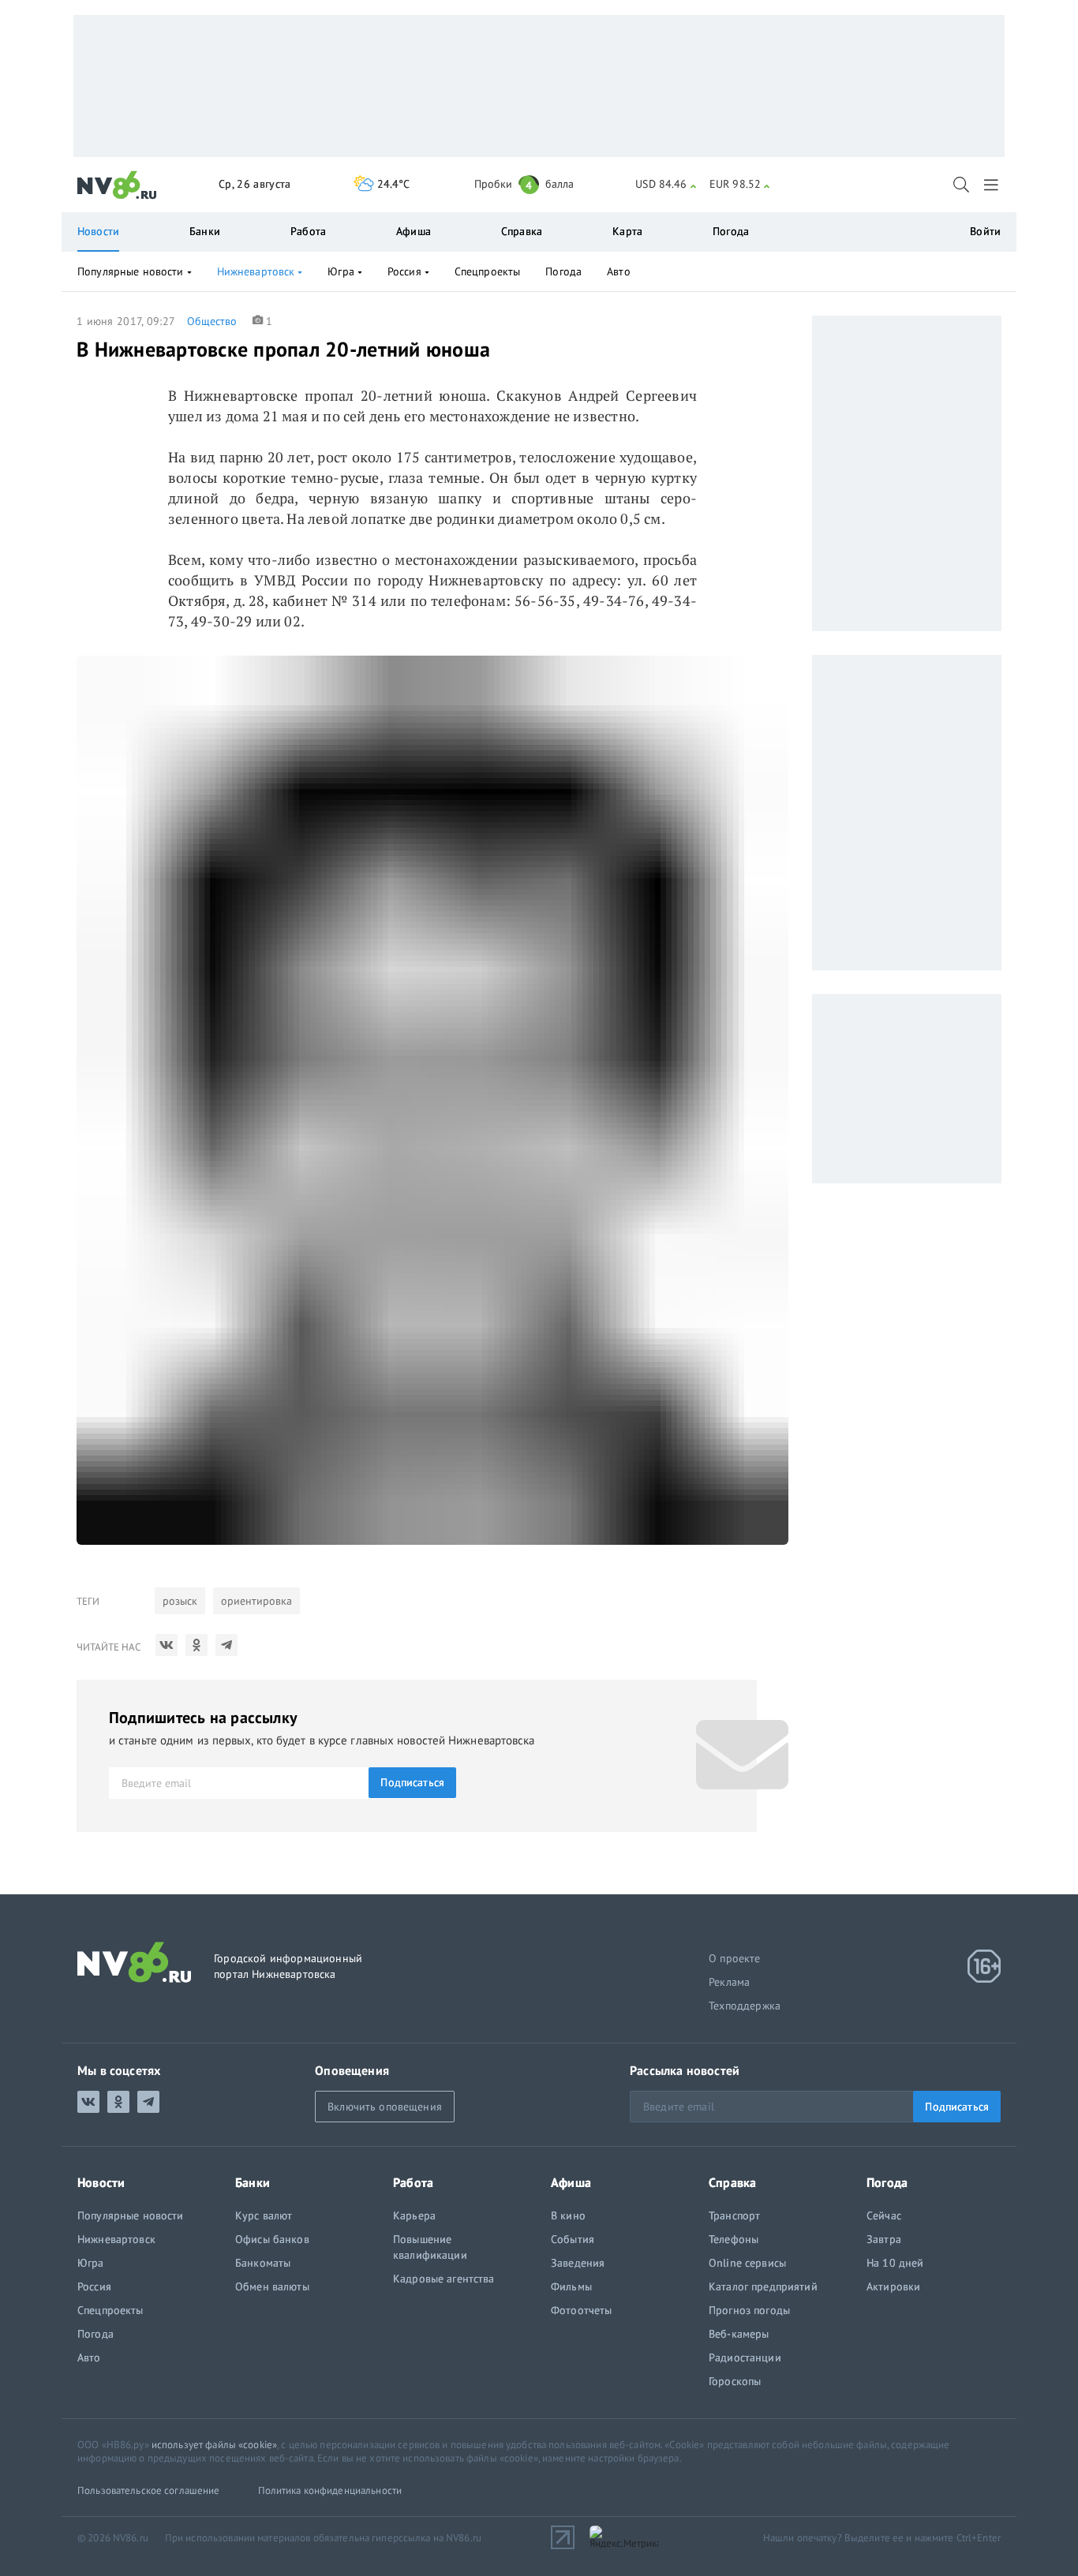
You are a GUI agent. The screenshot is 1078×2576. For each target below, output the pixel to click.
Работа (308, 231)
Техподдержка (745, 2006)
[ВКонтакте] (167, 1645)
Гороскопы (735, 2381)
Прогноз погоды (749, 2310)
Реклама (729, 1982)
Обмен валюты (272, 2286)
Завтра (884, 2239)
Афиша (414, 231)
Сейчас (884, 2215)
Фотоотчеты (581, 2310)
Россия (404, 271)
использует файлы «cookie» (214, 2445)
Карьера (414, 2215)
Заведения (578, 2263)
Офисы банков (272, 2239)
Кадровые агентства (444, 2279)
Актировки (893, 2286)
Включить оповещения (385, 2107)
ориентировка (256, 1601)
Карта (627, 231)
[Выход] (992, 185)
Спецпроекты (488, 271)
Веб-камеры (739, 2334)
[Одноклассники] (197, 1645)
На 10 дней (895, 2263)
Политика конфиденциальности (330, 2490)
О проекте (735, 1958)
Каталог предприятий (763, 2286)
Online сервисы (747, 2263)
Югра (341, 271)
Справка (522, 231)
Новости (98, 231)
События (573, 2239)
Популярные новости (131, 271)
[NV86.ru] (117, 185)
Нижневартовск (256, 271)
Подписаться (412, 1782)
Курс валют (264, 2215)
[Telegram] (226, 1645)
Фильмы (571, 2286)
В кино (568, 2215)
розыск (180, 1601)
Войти (985, 231)
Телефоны (734, 2239)
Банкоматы (263, 2263)
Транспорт (734, 2215)
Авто (619, 271)
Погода (731, 231)
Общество (212, 321)
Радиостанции (745, 2357)
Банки (205, 231)
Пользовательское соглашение (149, 2490)
